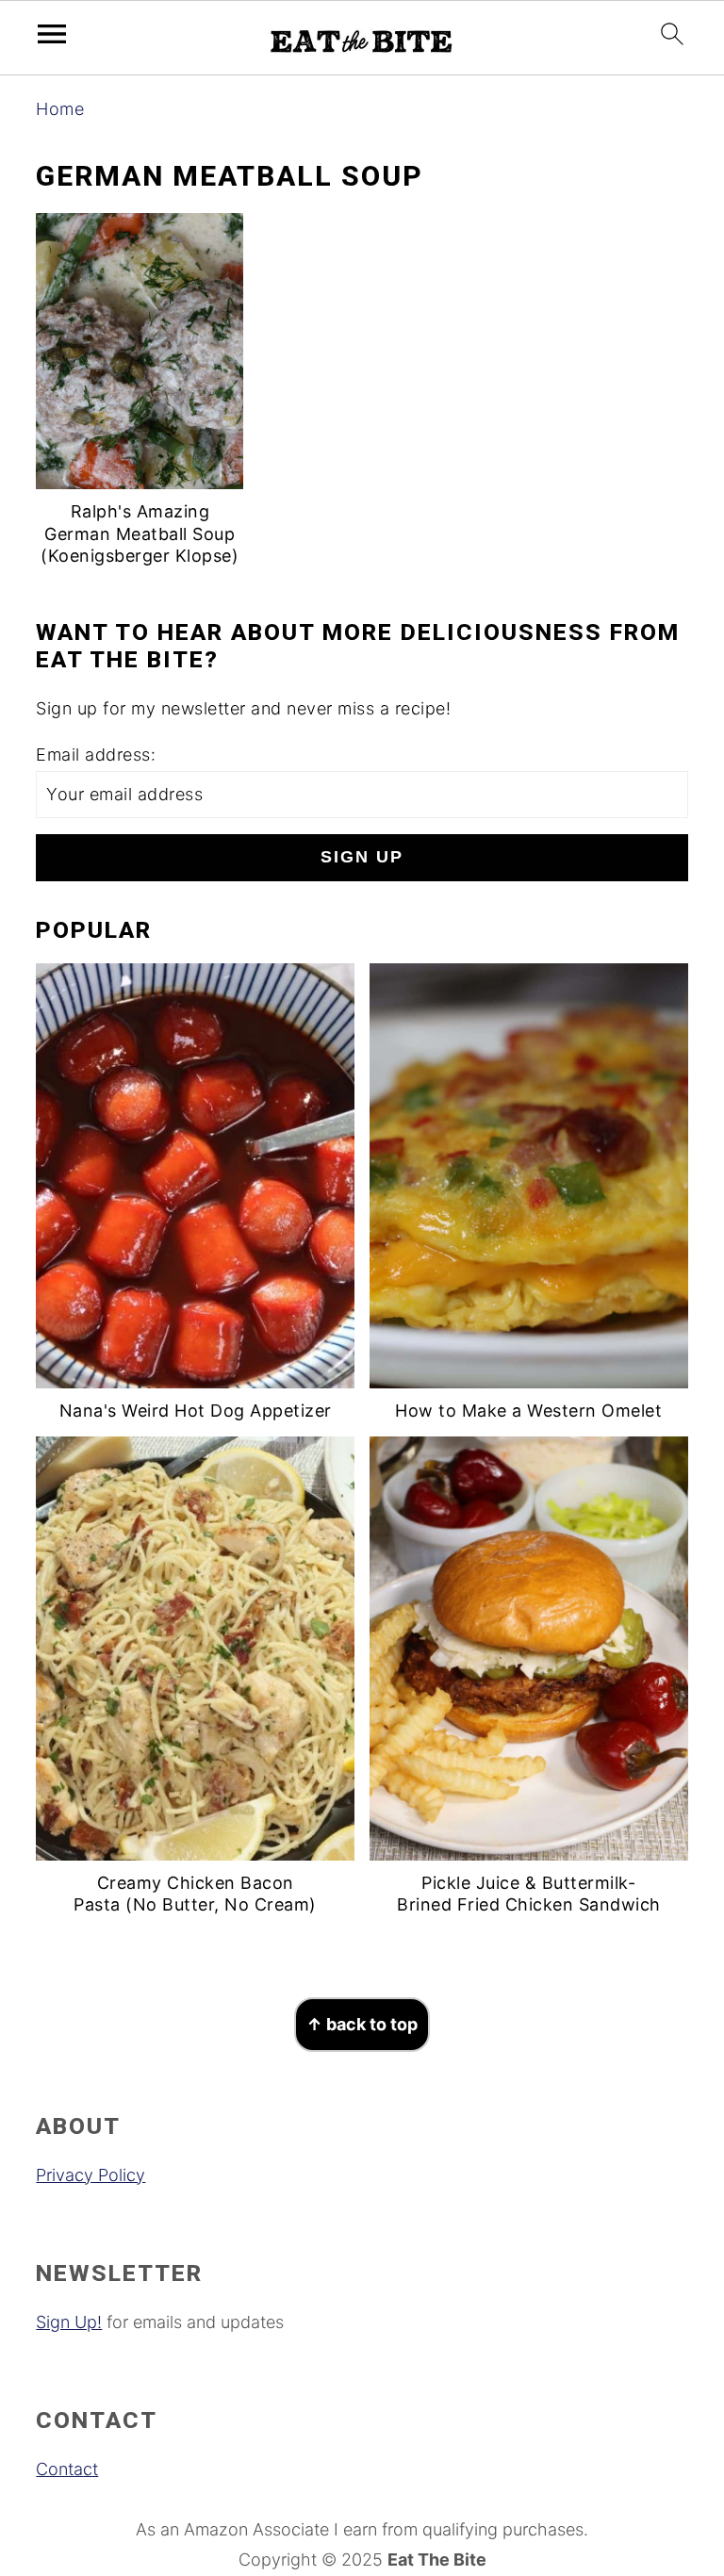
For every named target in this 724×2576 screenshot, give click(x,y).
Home (60, 109)
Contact (67, 2469)
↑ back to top (362, 2024)
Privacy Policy (90, 2175)
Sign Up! (69, 2322)
